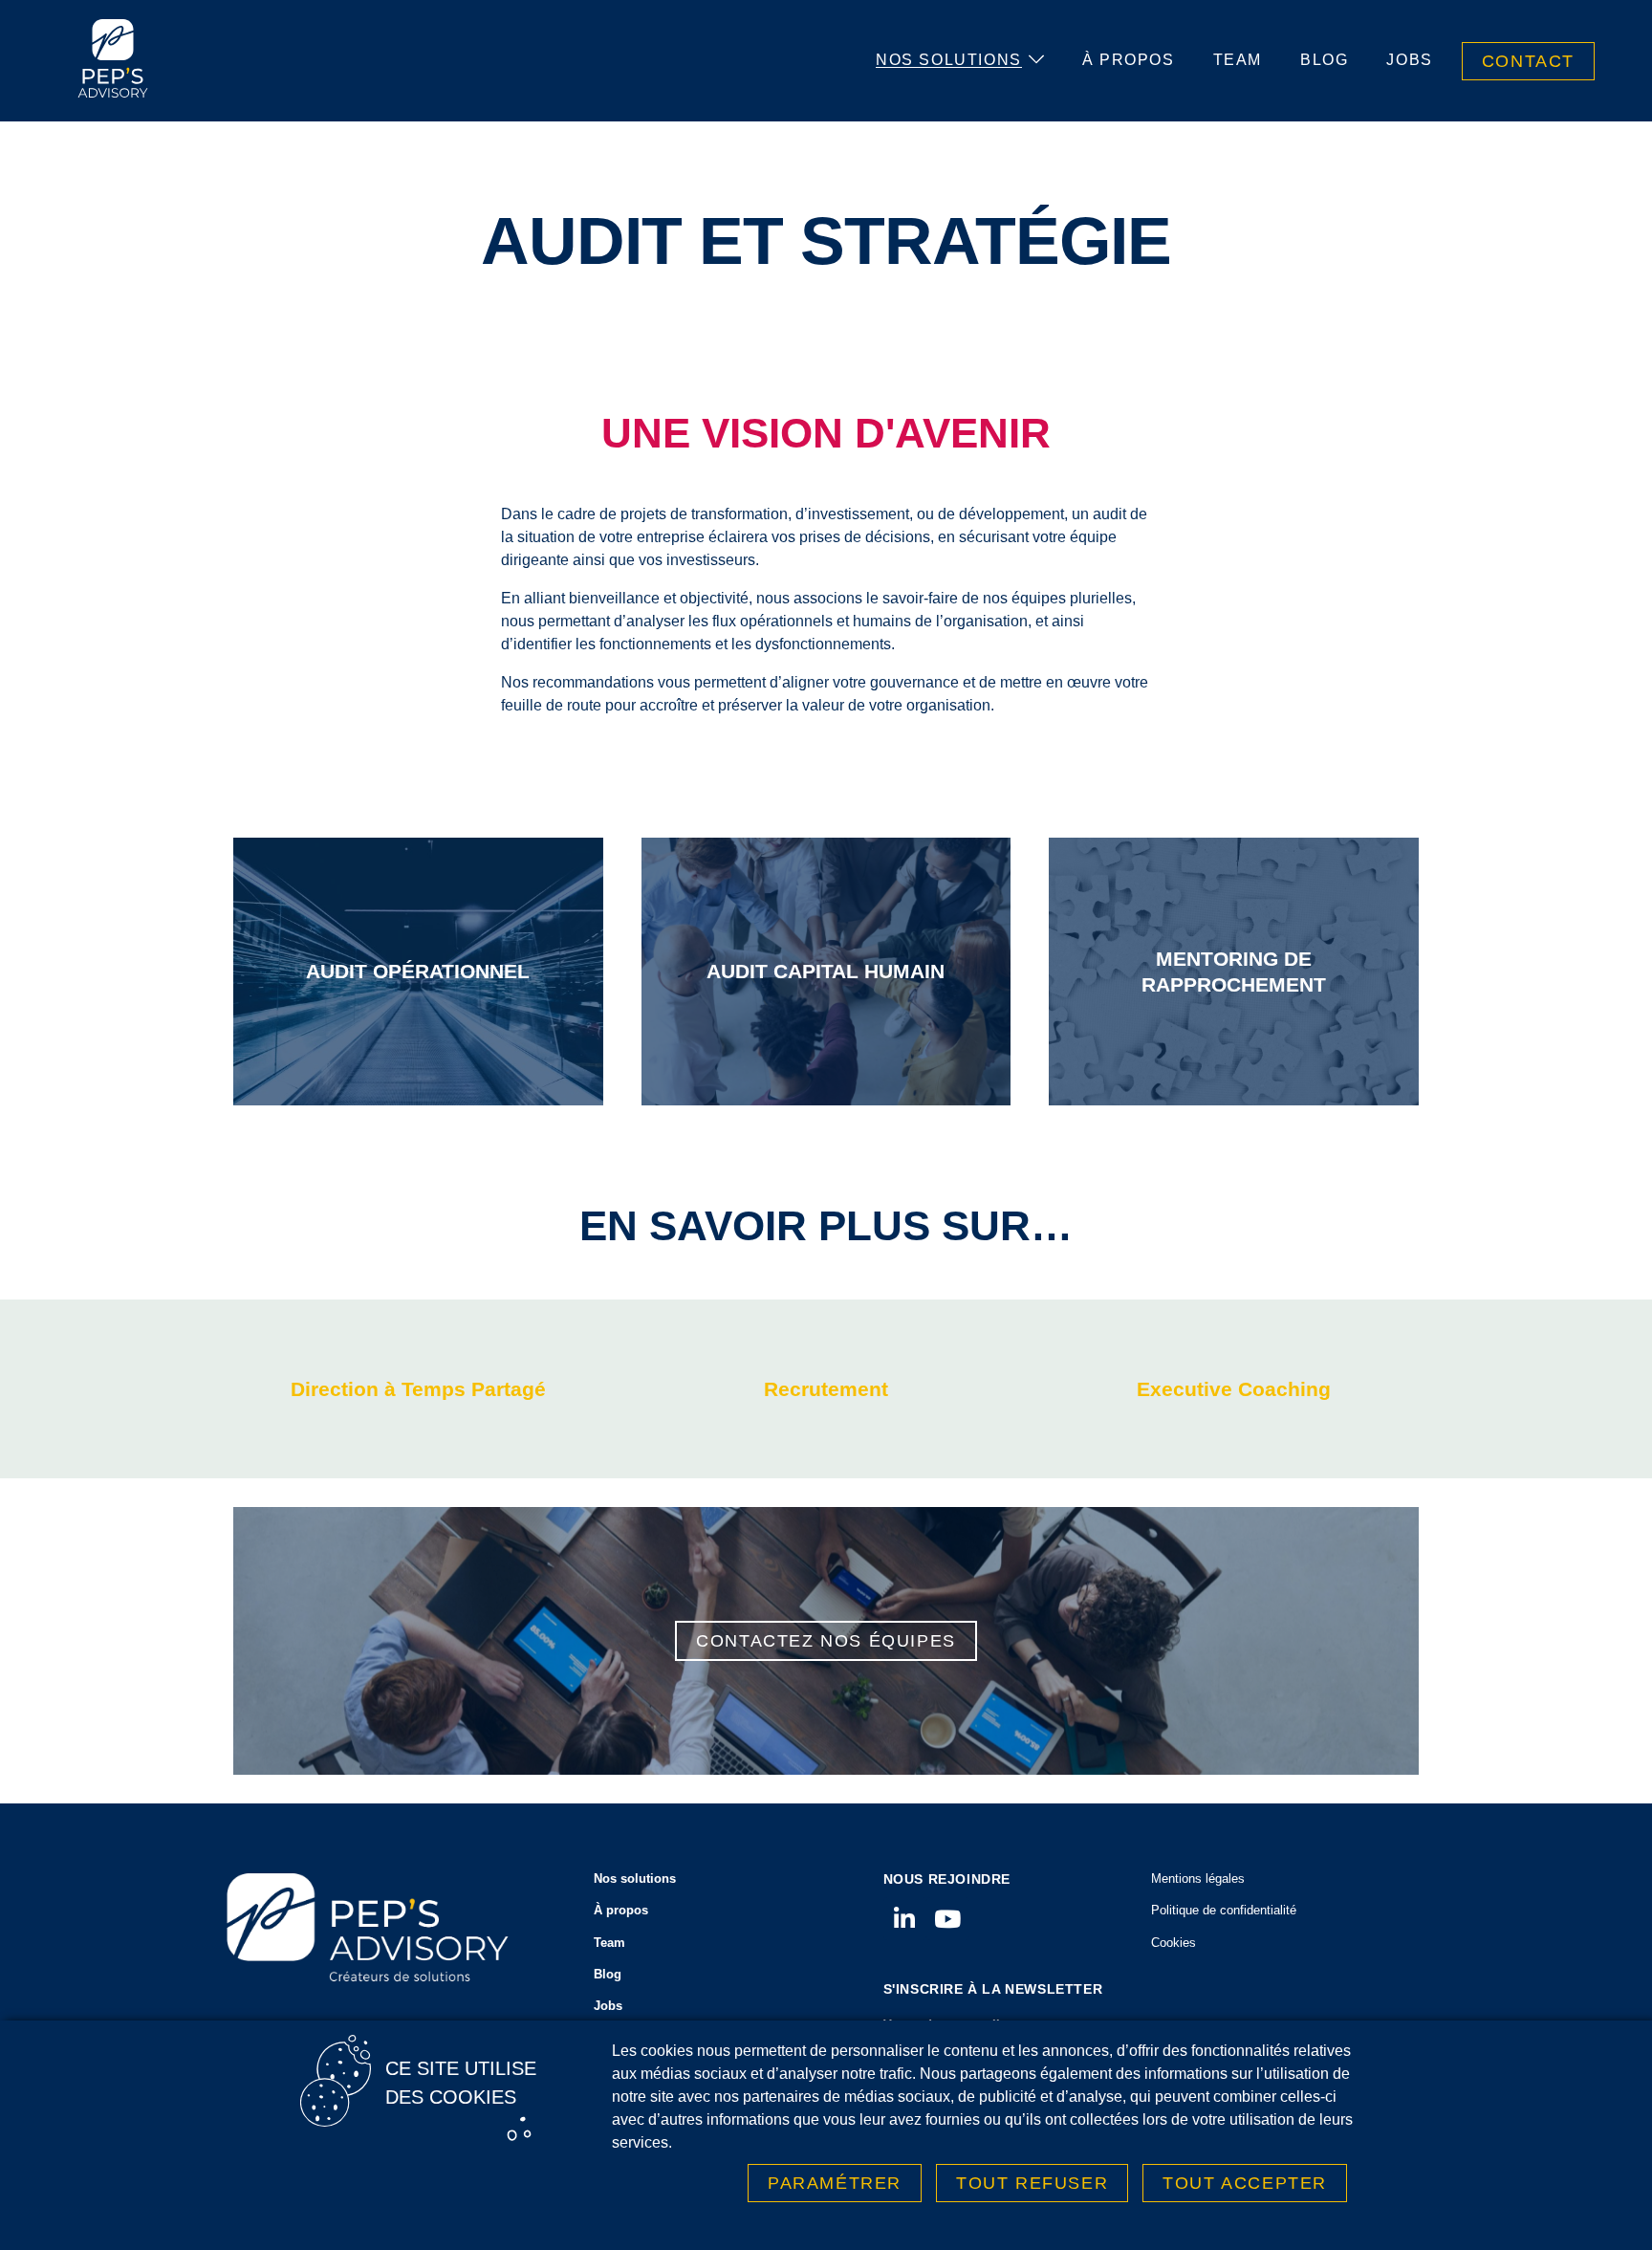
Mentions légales (1198, 1879)
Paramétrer (835, 2183)
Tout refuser (1032, 2183)
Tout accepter (1245, 2183)
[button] (418, 1389)
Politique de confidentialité (1224, 1910)
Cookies (1174, 1943)
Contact (1528, 61)
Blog (1324, 60)
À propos (1129, 60)
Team (1238, 60)
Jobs (1409, 60)
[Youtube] (948, 1919)
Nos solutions (949, 60)
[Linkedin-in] (905, 1919)
